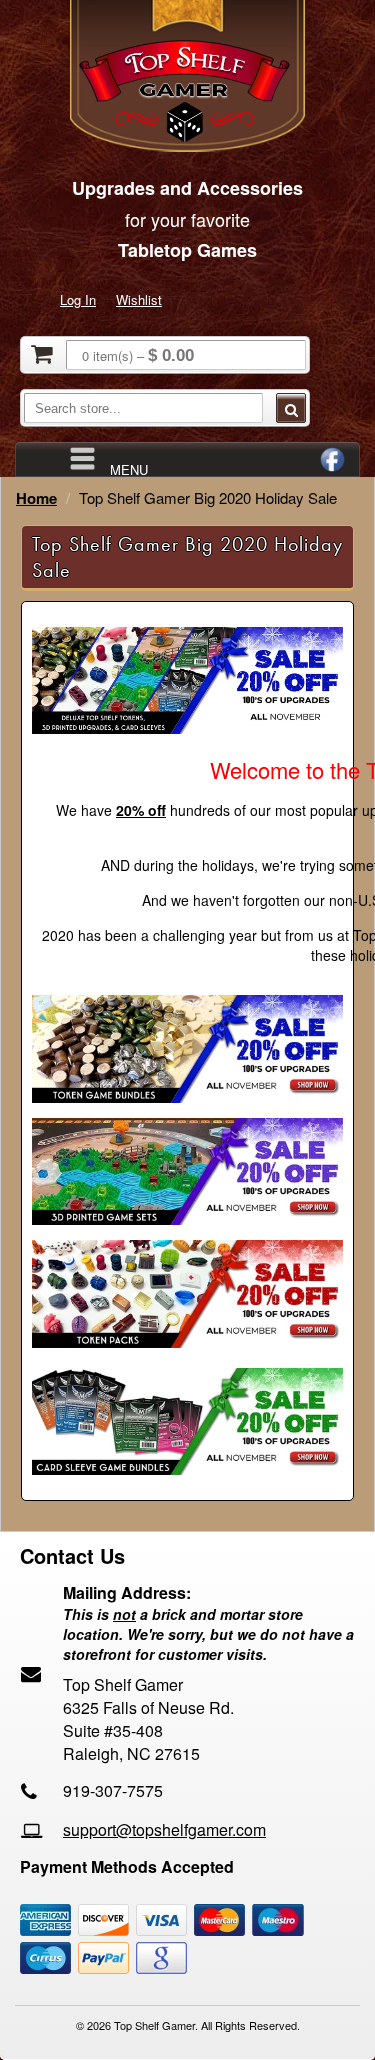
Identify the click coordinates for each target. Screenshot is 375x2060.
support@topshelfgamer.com (164, 1829)
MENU (129, 468)
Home (36, 498)
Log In (78, 299)
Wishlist (139, 299)
